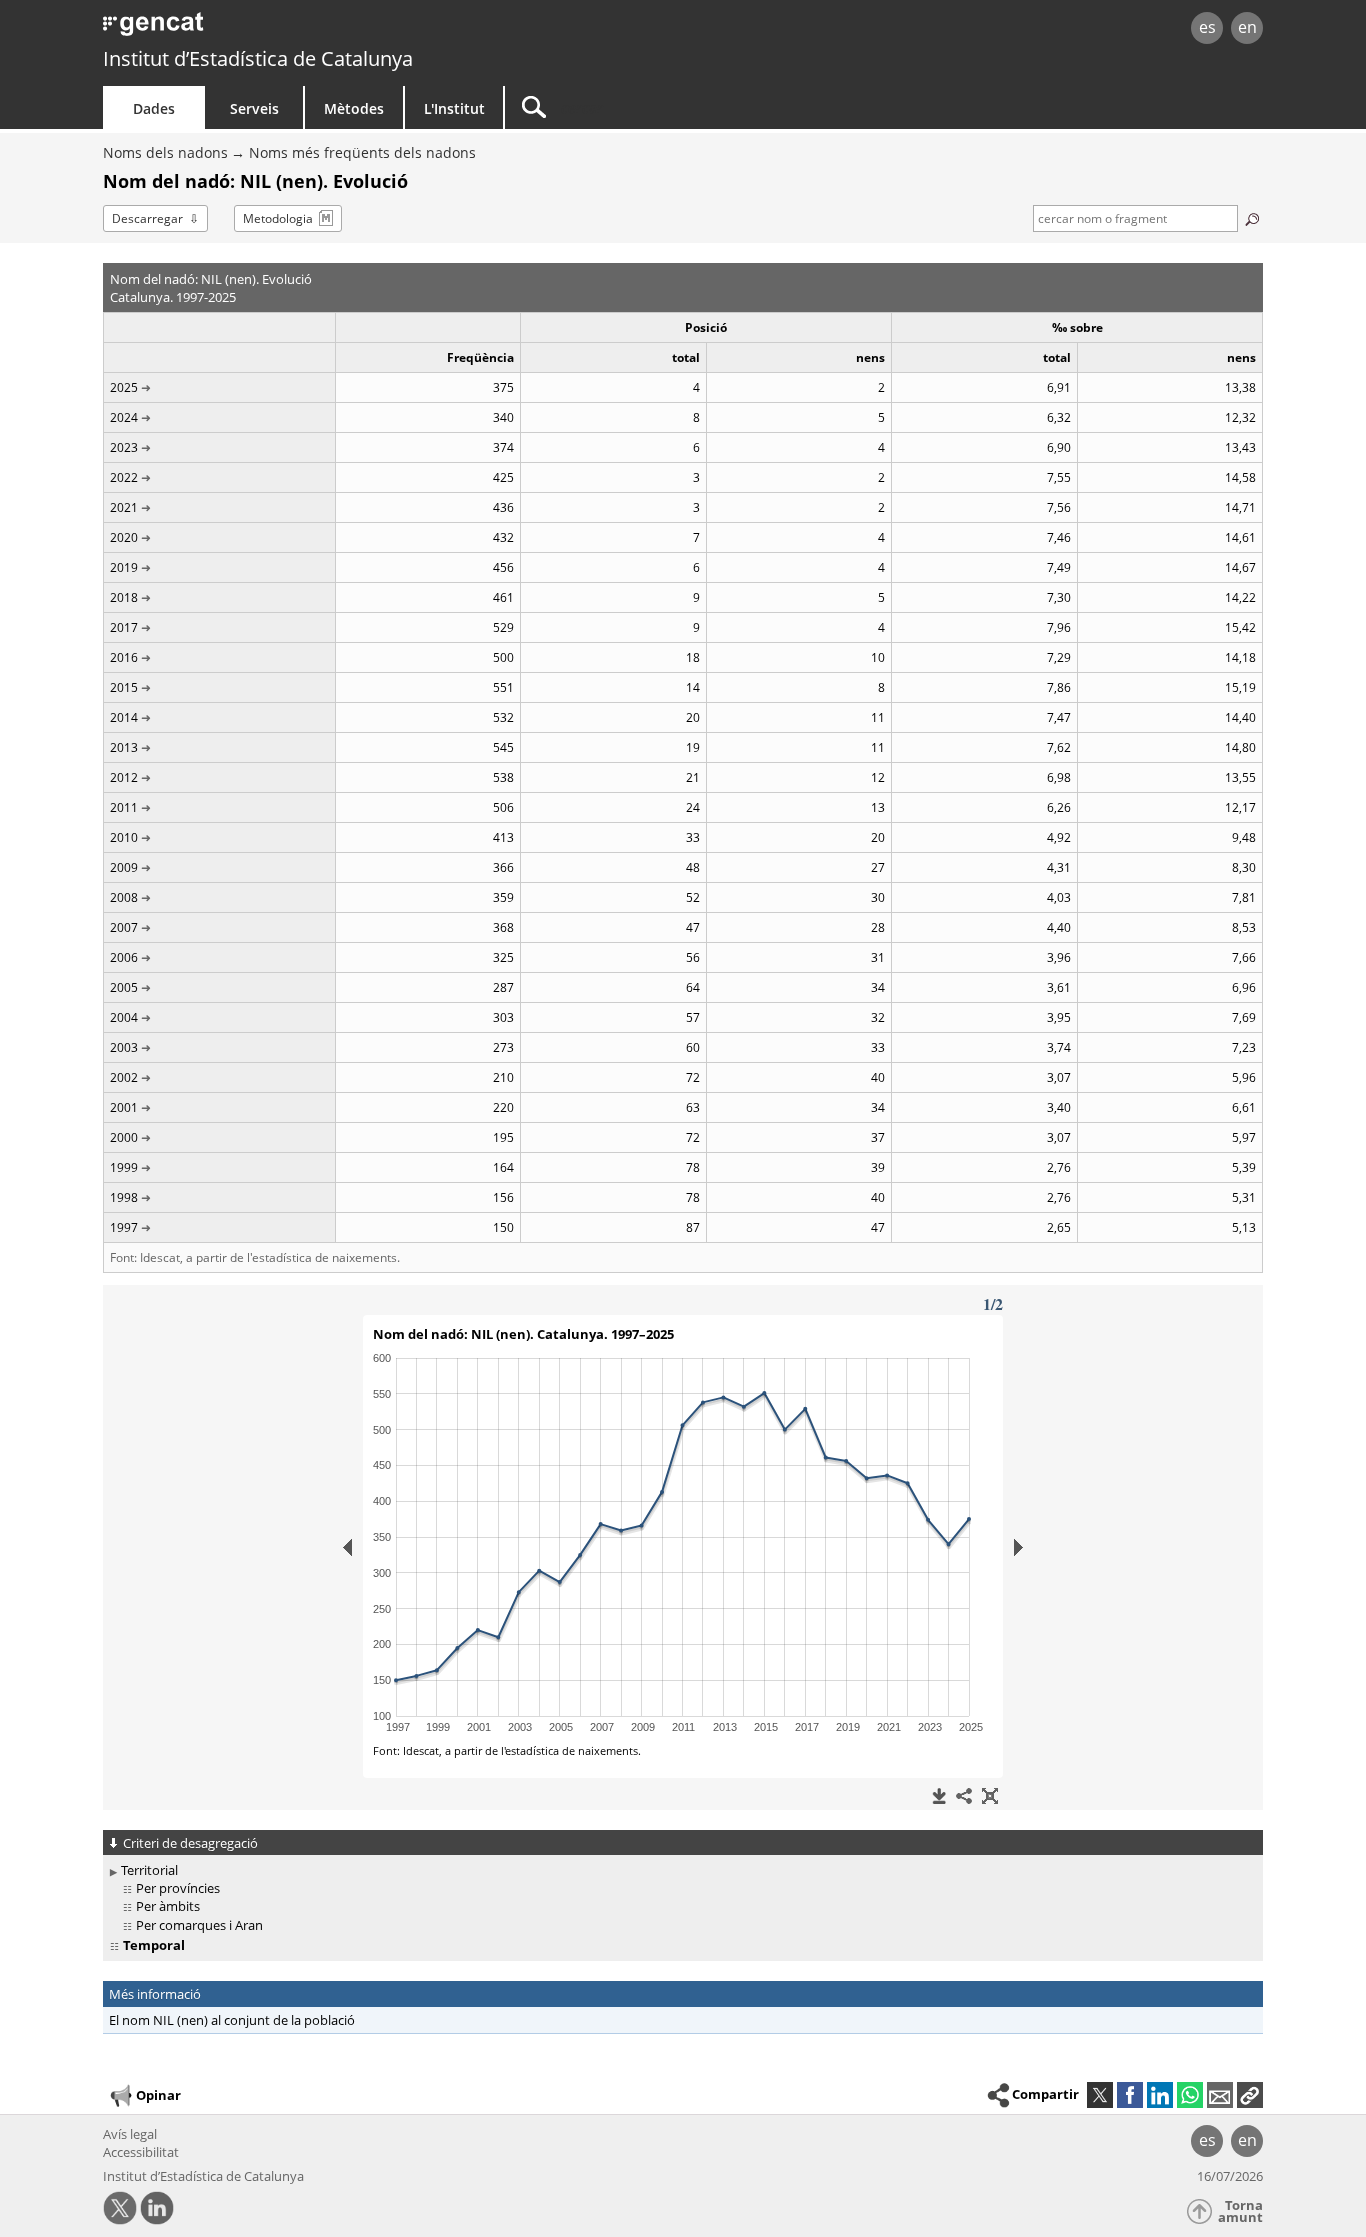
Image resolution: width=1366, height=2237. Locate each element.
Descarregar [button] (147, 218)
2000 (124, 1137)
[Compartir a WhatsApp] (1190, 2095)
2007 (124, 927)
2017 (124, 627)
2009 (124, 867)
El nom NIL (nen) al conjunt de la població (232, 2020)
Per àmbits (168, 1906)
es (1207, 27)
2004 (124, 1017)
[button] (1250, 2095)
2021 (124, 507)
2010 (124, 837)
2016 (124, 657)
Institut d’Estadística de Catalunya (258, 58)
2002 (124, 1077)
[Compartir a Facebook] (1130, 2095)
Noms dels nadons (165, 152)
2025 (124, 387)
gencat (335, 29)
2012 (124, 777)
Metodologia (278, 218)
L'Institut (454, 108)
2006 (124, 957)
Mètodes (354, 108)
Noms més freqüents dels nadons (362, 152)
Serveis (254, 108)
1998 (124, 1197)
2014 (124, 717)
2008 (124, 897)
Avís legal (130, 2134)
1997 (124, 1227)
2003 (124, 1047)
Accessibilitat (141, 2152)
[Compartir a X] (1100, 2095)
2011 (124, 807)
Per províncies (178, 1888)
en (1247, 27)
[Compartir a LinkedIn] (1160, 2095)
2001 (124, 1107)
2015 (124, 687)
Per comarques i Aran (199, 1925)
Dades (154, 108)
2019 (124, 567)
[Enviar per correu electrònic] (1220, 2095)
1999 (124, 1167)
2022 (124, 477)
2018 (124, 597)
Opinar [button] (158, 2095)
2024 (124, 417)
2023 (124, 447)
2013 (124, 747)
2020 (124, 537)
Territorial (149, 1870)
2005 (124, 987)
